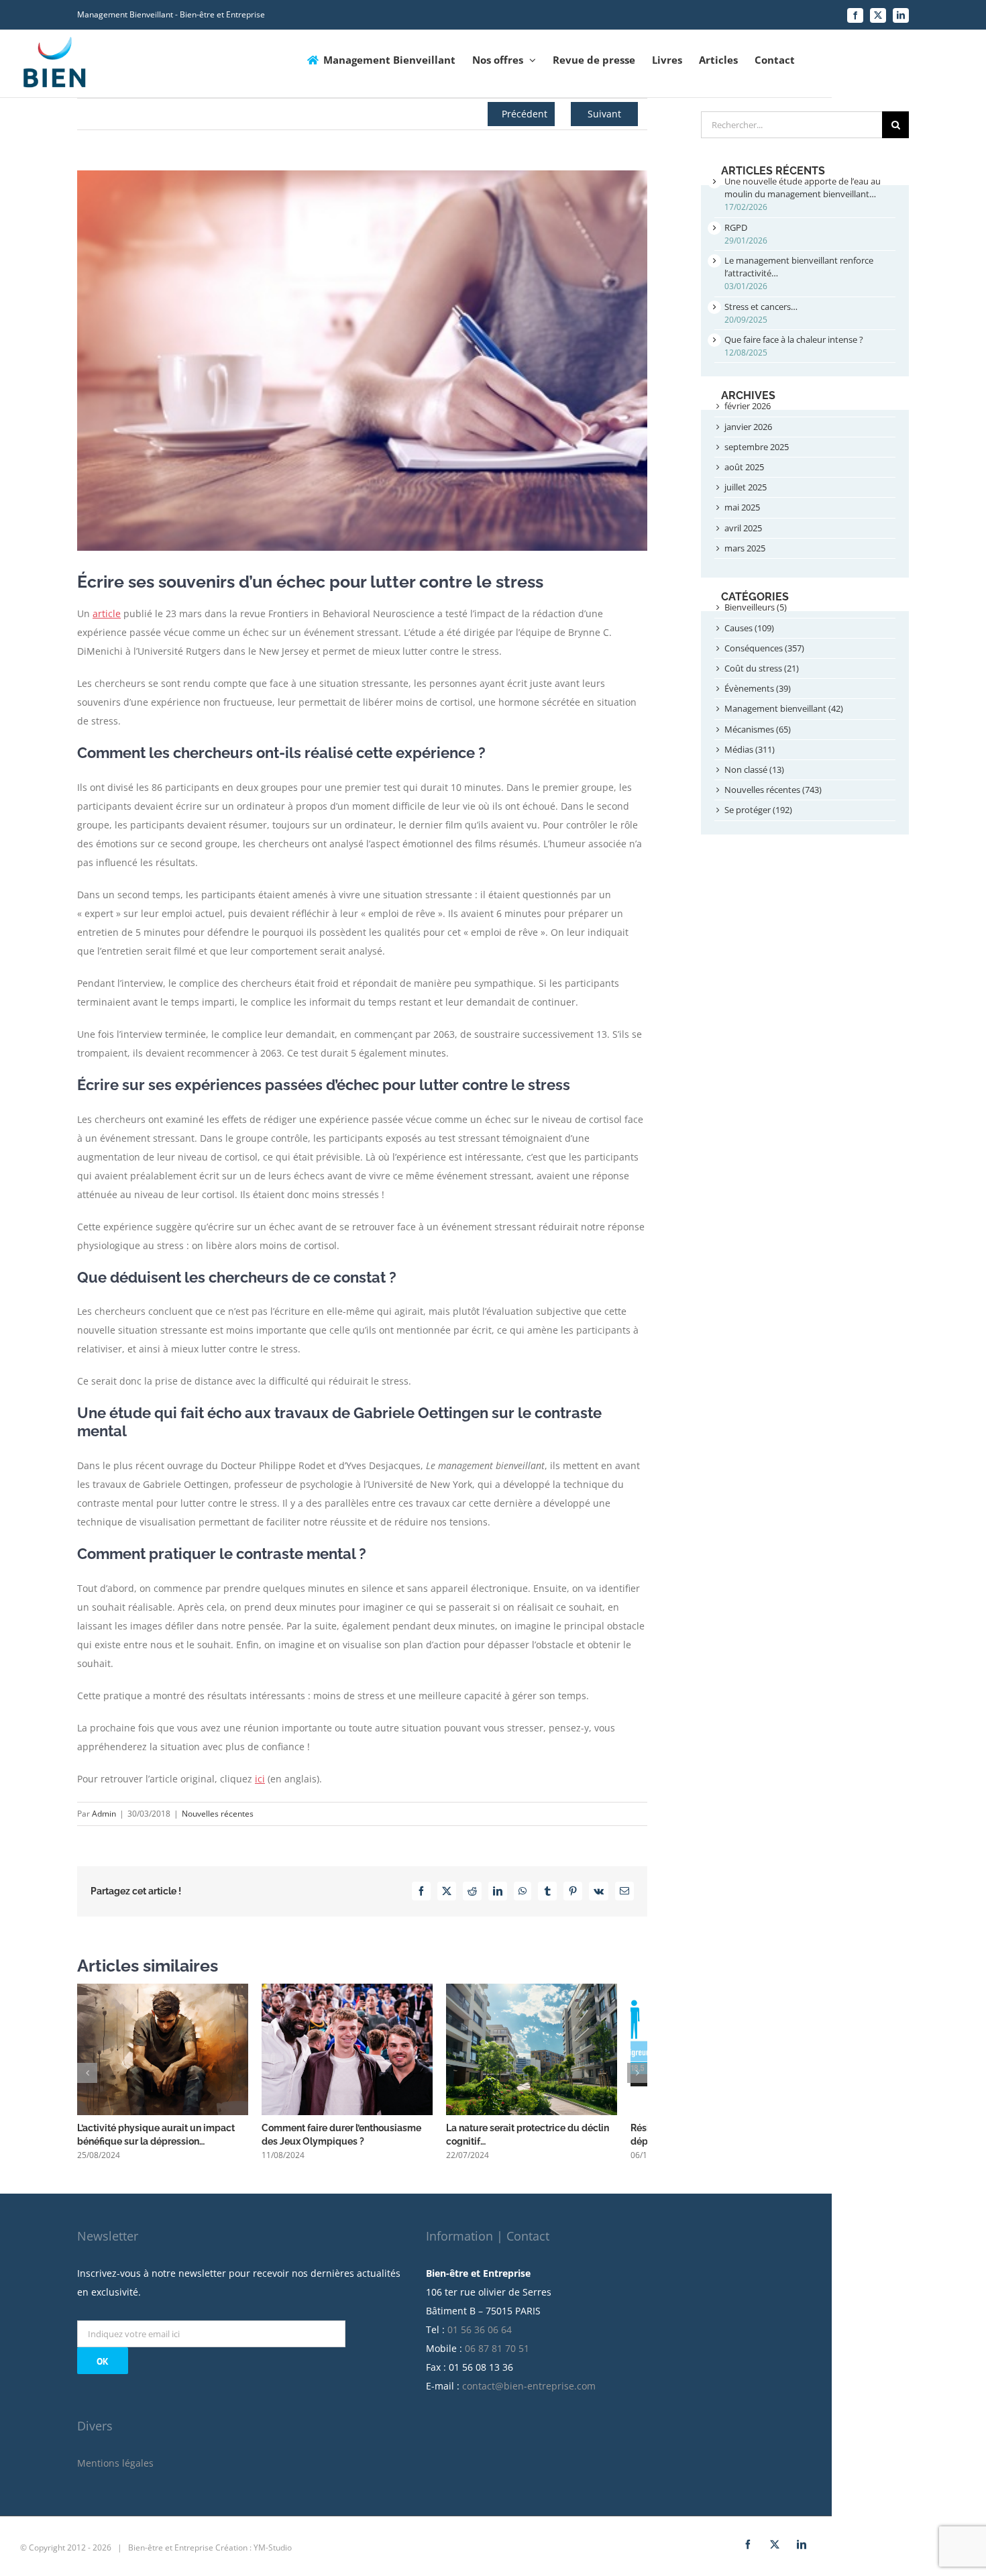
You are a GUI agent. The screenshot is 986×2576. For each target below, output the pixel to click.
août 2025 (744, 467)
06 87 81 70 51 (497, 2356)
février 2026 (748, 406)
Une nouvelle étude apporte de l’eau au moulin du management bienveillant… (803, 187)
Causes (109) (749, 628)
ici (260, 1779)
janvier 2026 (748, 427)
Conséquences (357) (764, 648)
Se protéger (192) (758, 810)
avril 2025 (743, 528)
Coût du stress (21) (762, 668)
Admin (104, 1814)
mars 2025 (745, 548)
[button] (87, 2076)
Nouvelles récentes (218, 1814)
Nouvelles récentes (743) (773, 790)
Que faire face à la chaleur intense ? (794, 339)
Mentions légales (115, 2470)
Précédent (525, 114)
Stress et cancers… (761, 307)
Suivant (604, 114)
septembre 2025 (757, 447)
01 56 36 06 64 (480, 2337)
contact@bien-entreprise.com (529, 2393)
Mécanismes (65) (758, 729)
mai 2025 (742, 507)
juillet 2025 (746, 487)
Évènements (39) (758, 688)
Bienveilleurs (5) (756, 607)
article (107, 613)
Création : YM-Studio (254, 2555)
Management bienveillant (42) (784, 708)
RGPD (736, 227)
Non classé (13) (754, 769)
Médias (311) (750, 749)
